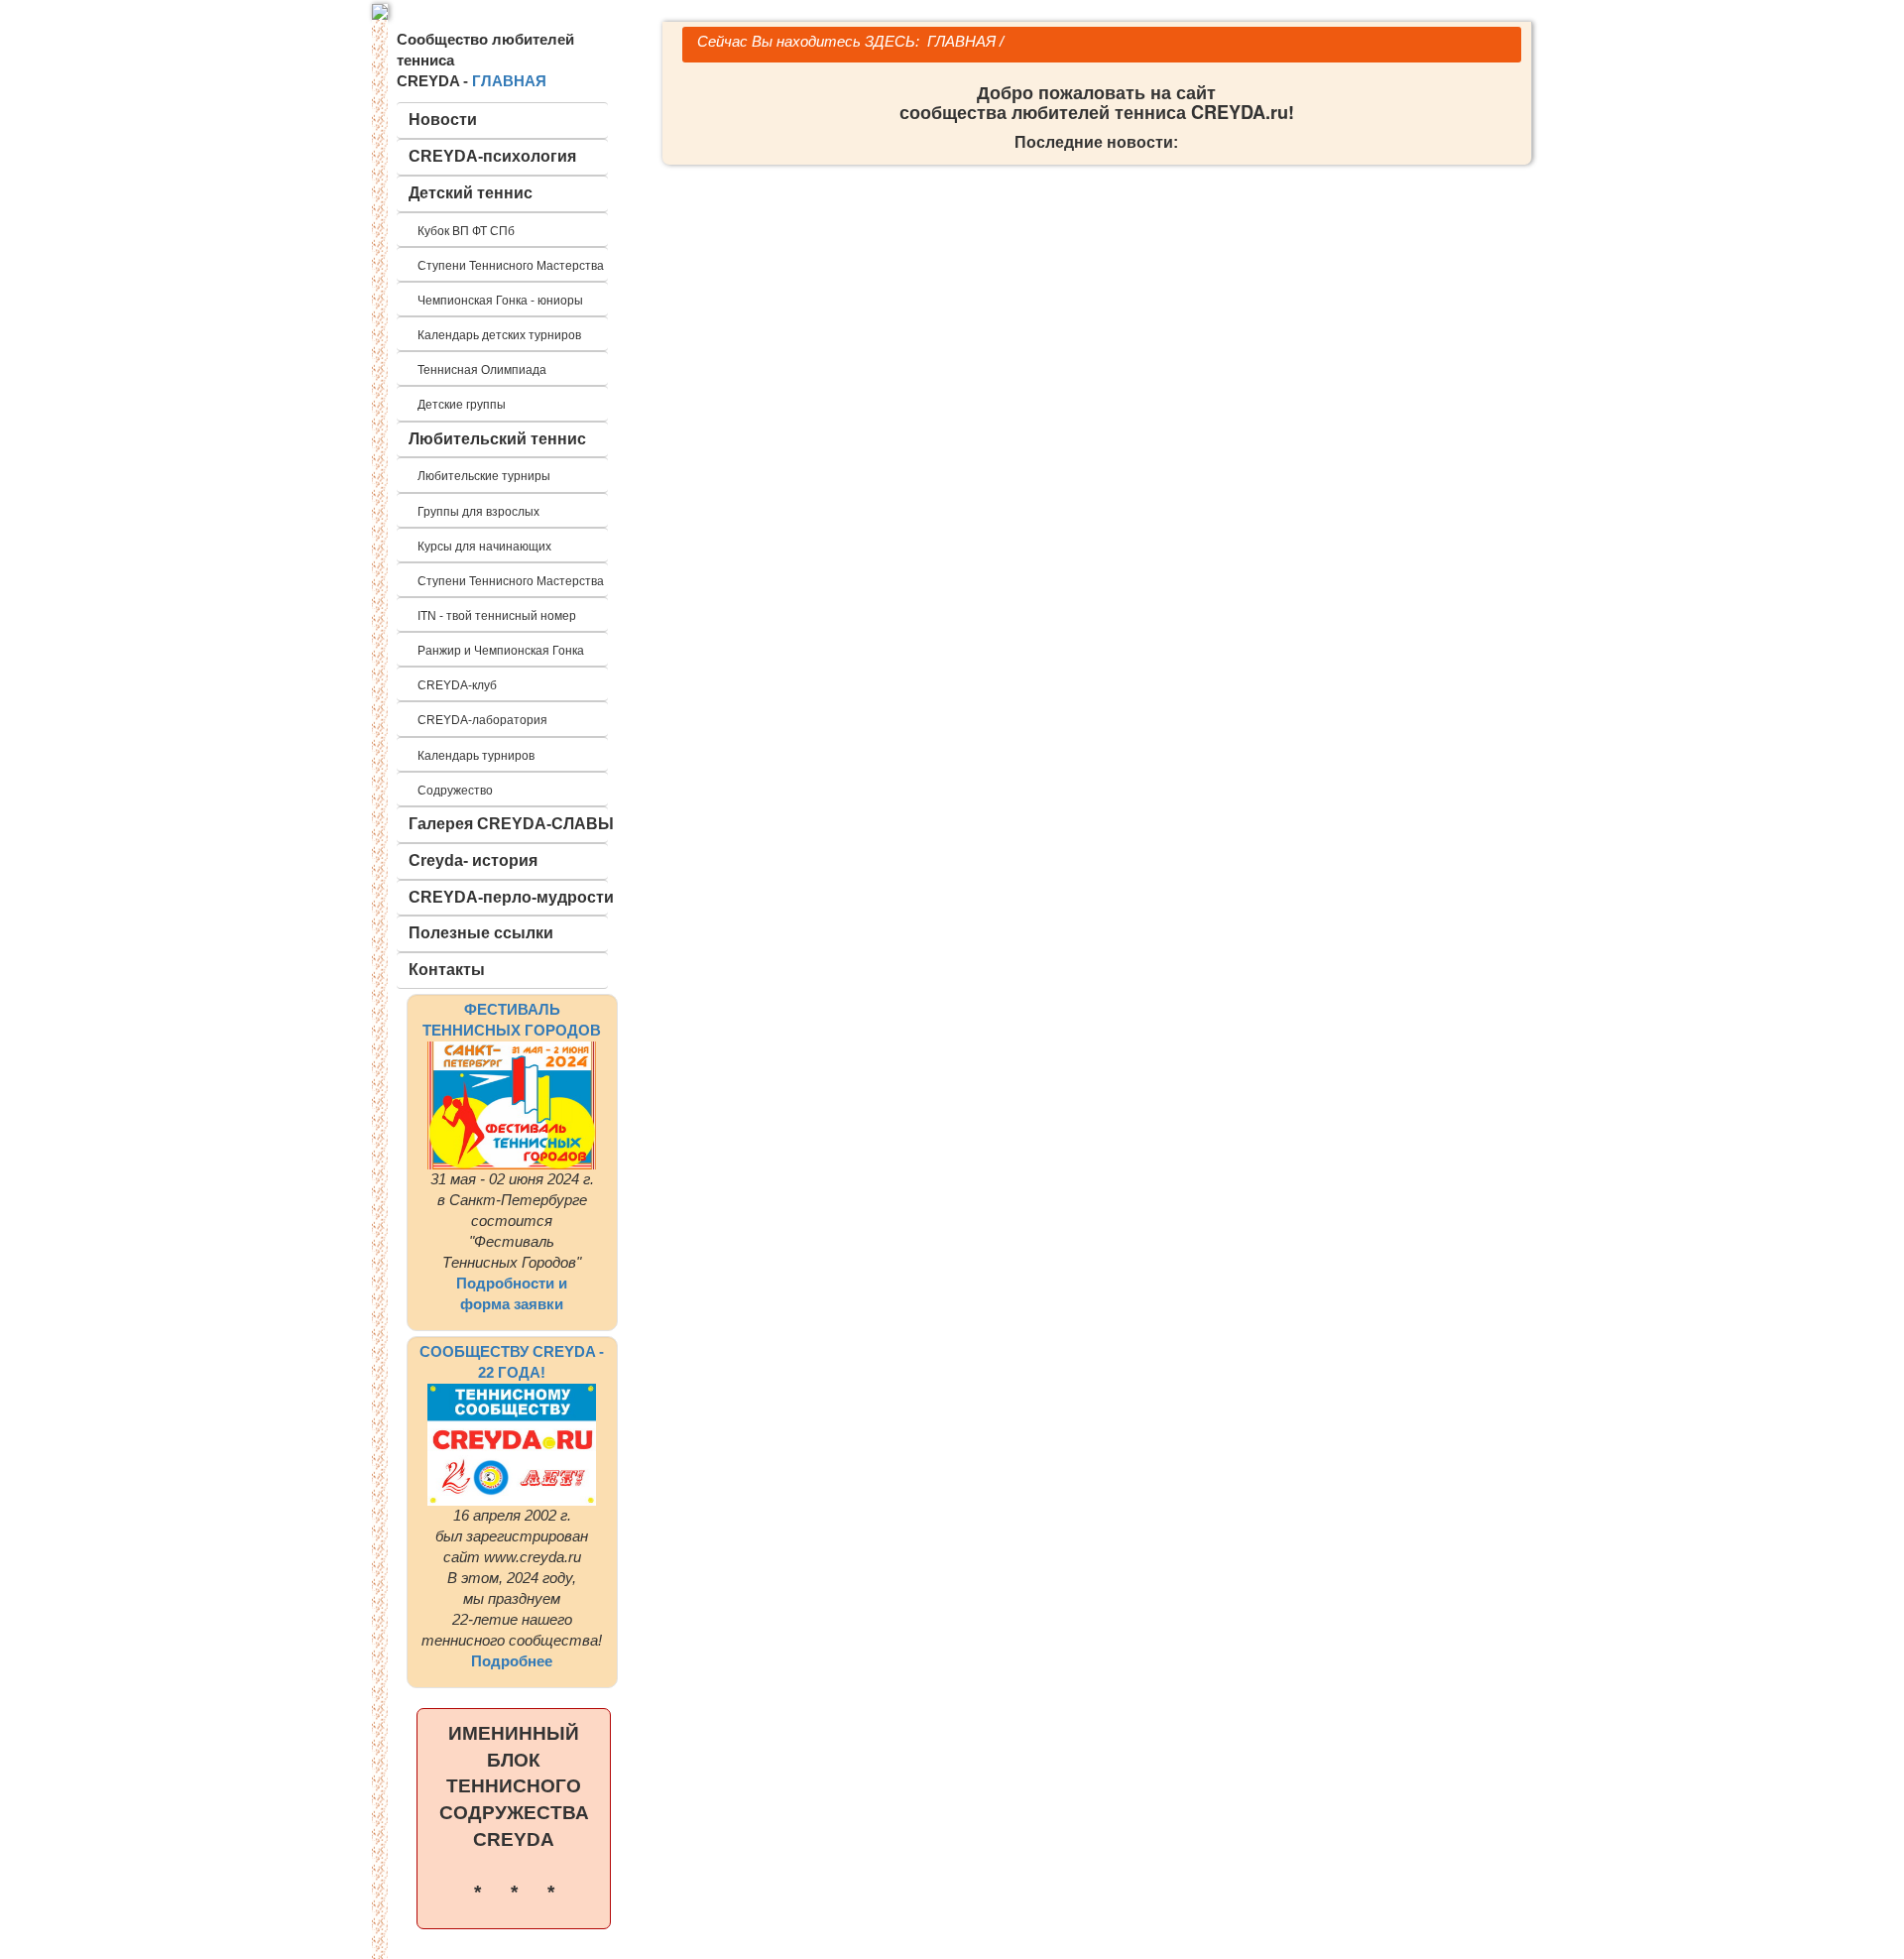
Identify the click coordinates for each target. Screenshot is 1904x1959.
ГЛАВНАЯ (509, 81)
